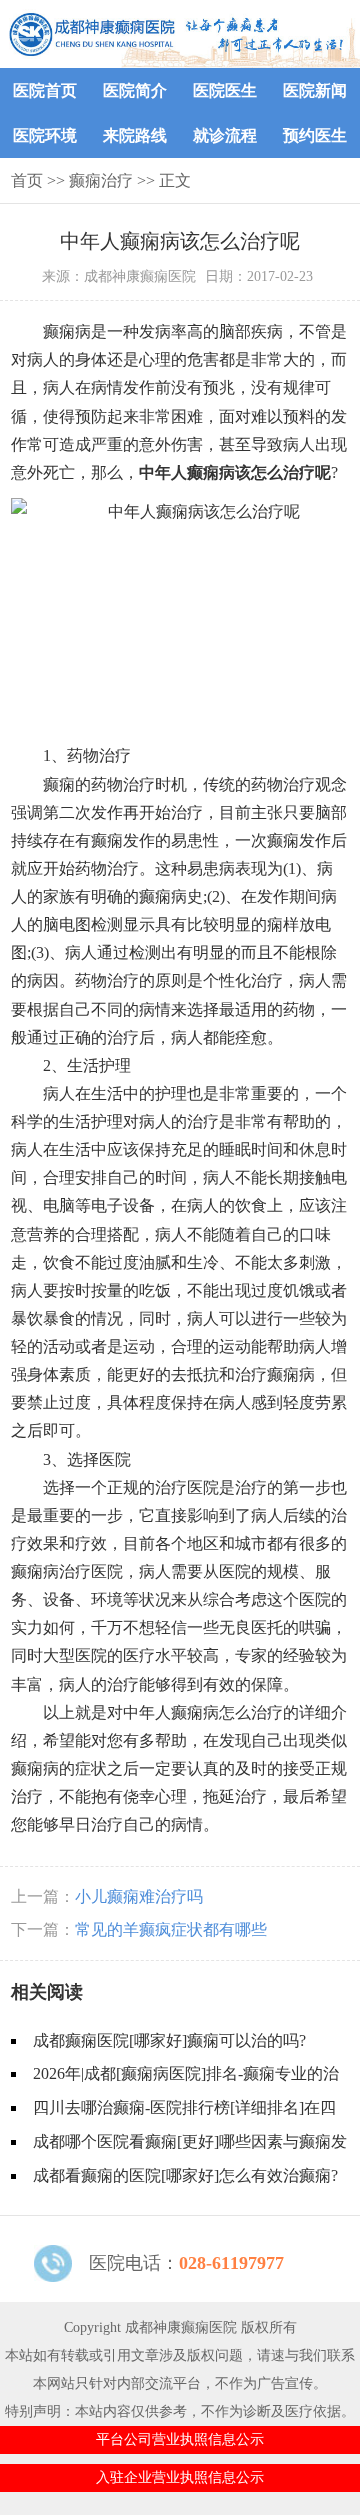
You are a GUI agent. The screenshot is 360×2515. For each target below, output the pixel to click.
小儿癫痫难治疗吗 (139, 1896)
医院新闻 (315, 90)
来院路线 (135, 135)
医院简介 (135, 90)
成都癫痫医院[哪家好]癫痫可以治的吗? (169, 2040)
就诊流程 (225, 135)
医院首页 (45, 90)
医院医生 (225, 90)
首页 (27, 180)
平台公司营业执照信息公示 (180, 2439)
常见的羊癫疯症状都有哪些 (171, 1929)
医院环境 (45, 135)
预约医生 (315, 135)
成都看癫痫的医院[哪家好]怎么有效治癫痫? (185, 2175)
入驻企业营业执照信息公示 (180, 2477)
